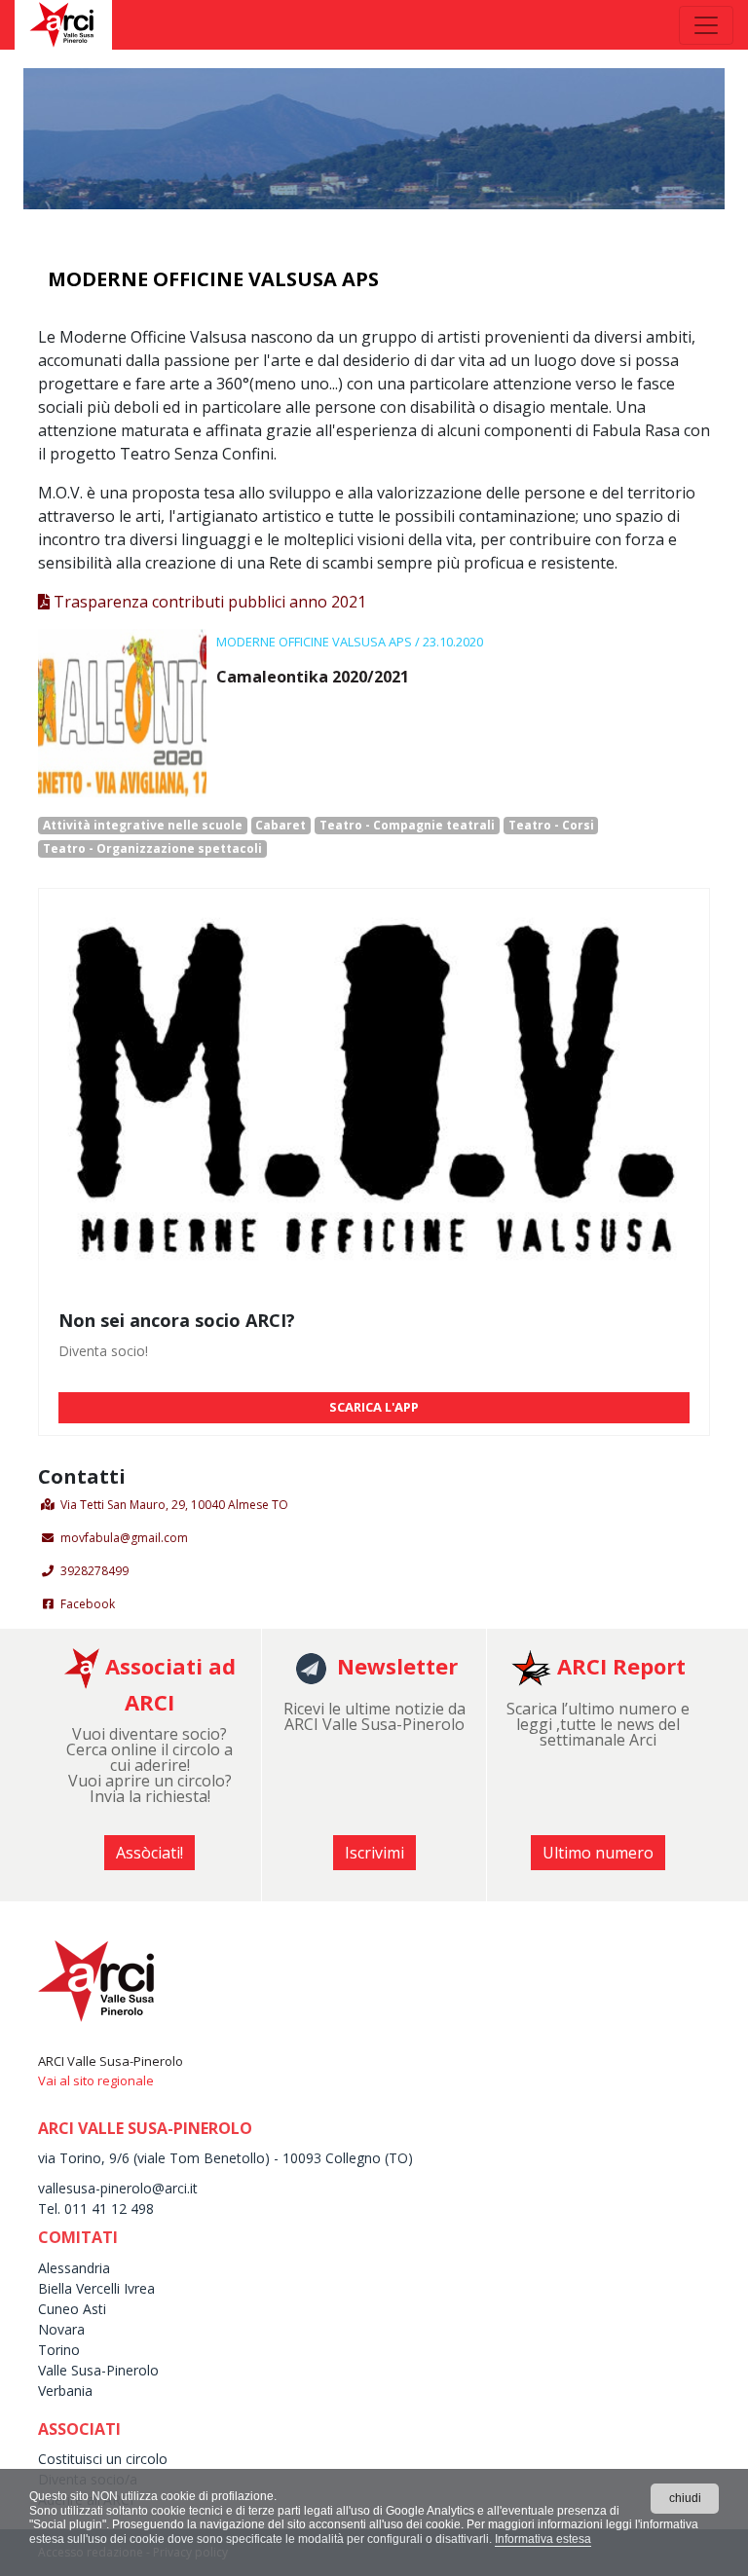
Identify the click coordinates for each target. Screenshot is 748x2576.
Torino (59, 2350)
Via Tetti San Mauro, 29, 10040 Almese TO (174, 1505)
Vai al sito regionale (96, 2080)
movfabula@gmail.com (124, 1538)
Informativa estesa (543, 2539)
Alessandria (74, 2268)
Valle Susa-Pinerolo (98, 2370)
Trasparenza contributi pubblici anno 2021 (208, 602)
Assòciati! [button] (150, 1853)
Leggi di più (259, 714)
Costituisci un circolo (103, 2459)
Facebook (88, 1604)
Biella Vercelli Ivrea (96, 2288)
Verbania (65, 2391)
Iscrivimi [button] (374, 1853)
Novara (61, 2329)
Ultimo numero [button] (598, 1853)
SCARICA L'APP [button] (374, 1407)
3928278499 (94, 1571)
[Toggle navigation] (706, 25)
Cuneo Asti (72, 2309)
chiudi (685, 2498)
